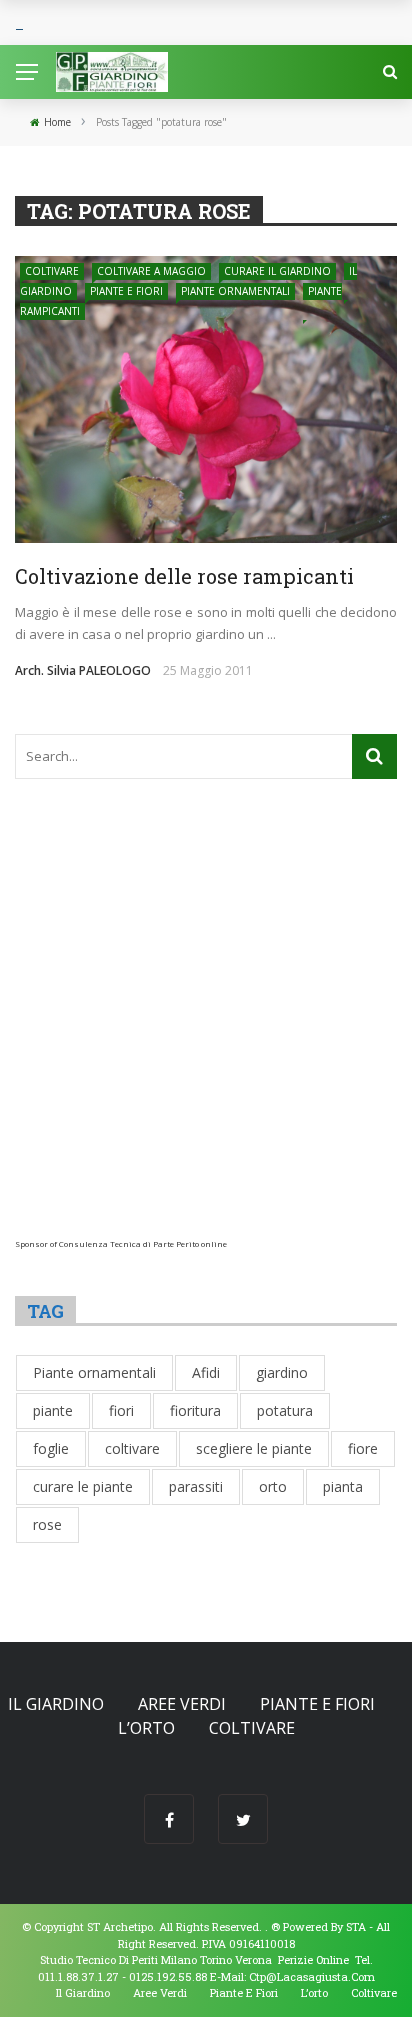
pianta (343, 1486)
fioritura (195, 1410)
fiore (363, 1448)
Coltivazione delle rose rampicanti (184, 576)
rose (47, 1524)
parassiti (196, 1486)
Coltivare (52, 271)
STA (356, 1926)
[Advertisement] (206, 1033)
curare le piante (83, 1486)
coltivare (132, 1448)
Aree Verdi (182, 1704)
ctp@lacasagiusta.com (312, 1976)
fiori (121, 1410)
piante (53, 1410)
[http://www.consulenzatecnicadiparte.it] (269, 1926)
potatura (285, 1410)
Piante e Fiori (126, 291)
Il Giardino (56, 1704)
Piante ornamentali (235, 291)
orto (273, 1486)
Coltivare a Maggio (151, 271)
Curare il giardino (277, 271)
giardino (282, 1372)
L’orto (146, 1728)
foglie (51, 1448)
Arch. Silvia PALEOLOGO (83, 670)
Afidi (206, 1372)
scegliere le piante (254, 1448)
